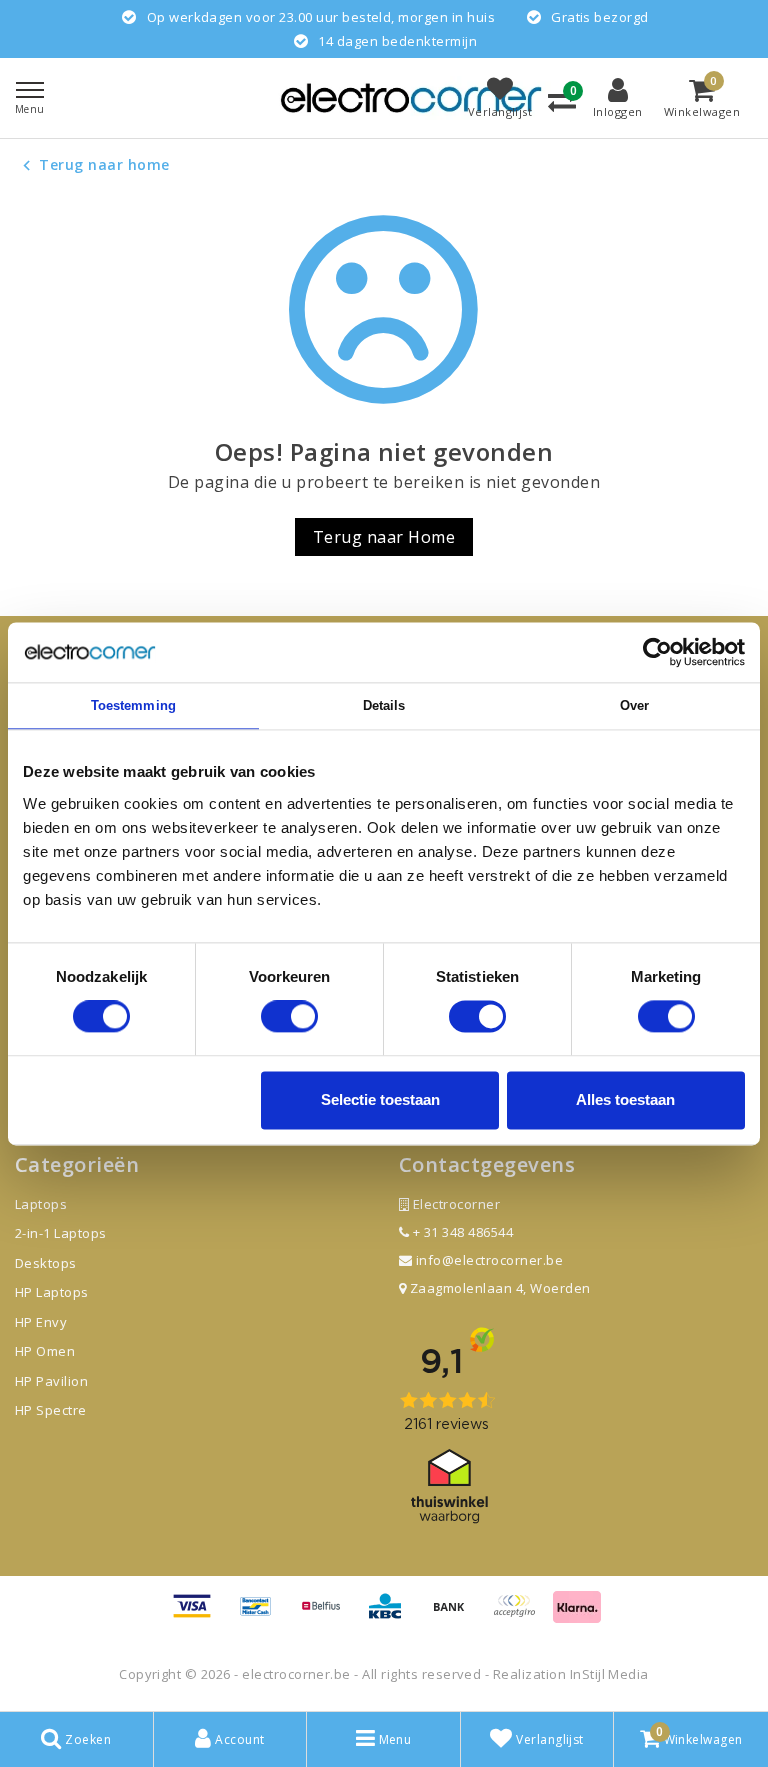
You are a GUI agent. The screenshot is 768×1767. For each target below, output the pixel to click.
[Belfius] (328, 1615)
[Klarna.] (521, 1615)
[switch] (289, 1017)
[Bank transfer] (456, 1615)
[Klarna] (577, 1615)
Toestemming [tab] (133, 705)
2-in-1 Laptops (61, 1233)
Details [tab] (384, 705)
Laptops (41, 1204)
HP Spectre (51, 1410)
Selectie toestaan (380, 1099)
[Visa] (199, 1615)
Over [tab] (634, 705)
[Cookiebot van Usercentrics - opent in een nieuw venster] (657, 652)
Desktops (46, 1263)
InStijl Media (609, 1674)
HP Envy (41, 1322)
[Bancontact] (263, 1615)
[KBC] (392, 1615)
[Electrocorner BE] (411, 97)
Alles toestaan (625, 1099)
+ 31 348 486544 (461, 1232)
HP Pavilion (51, 1381)
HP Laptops (52, 1292)
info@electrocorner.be (489, 1260)
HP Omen (45, 1351)
